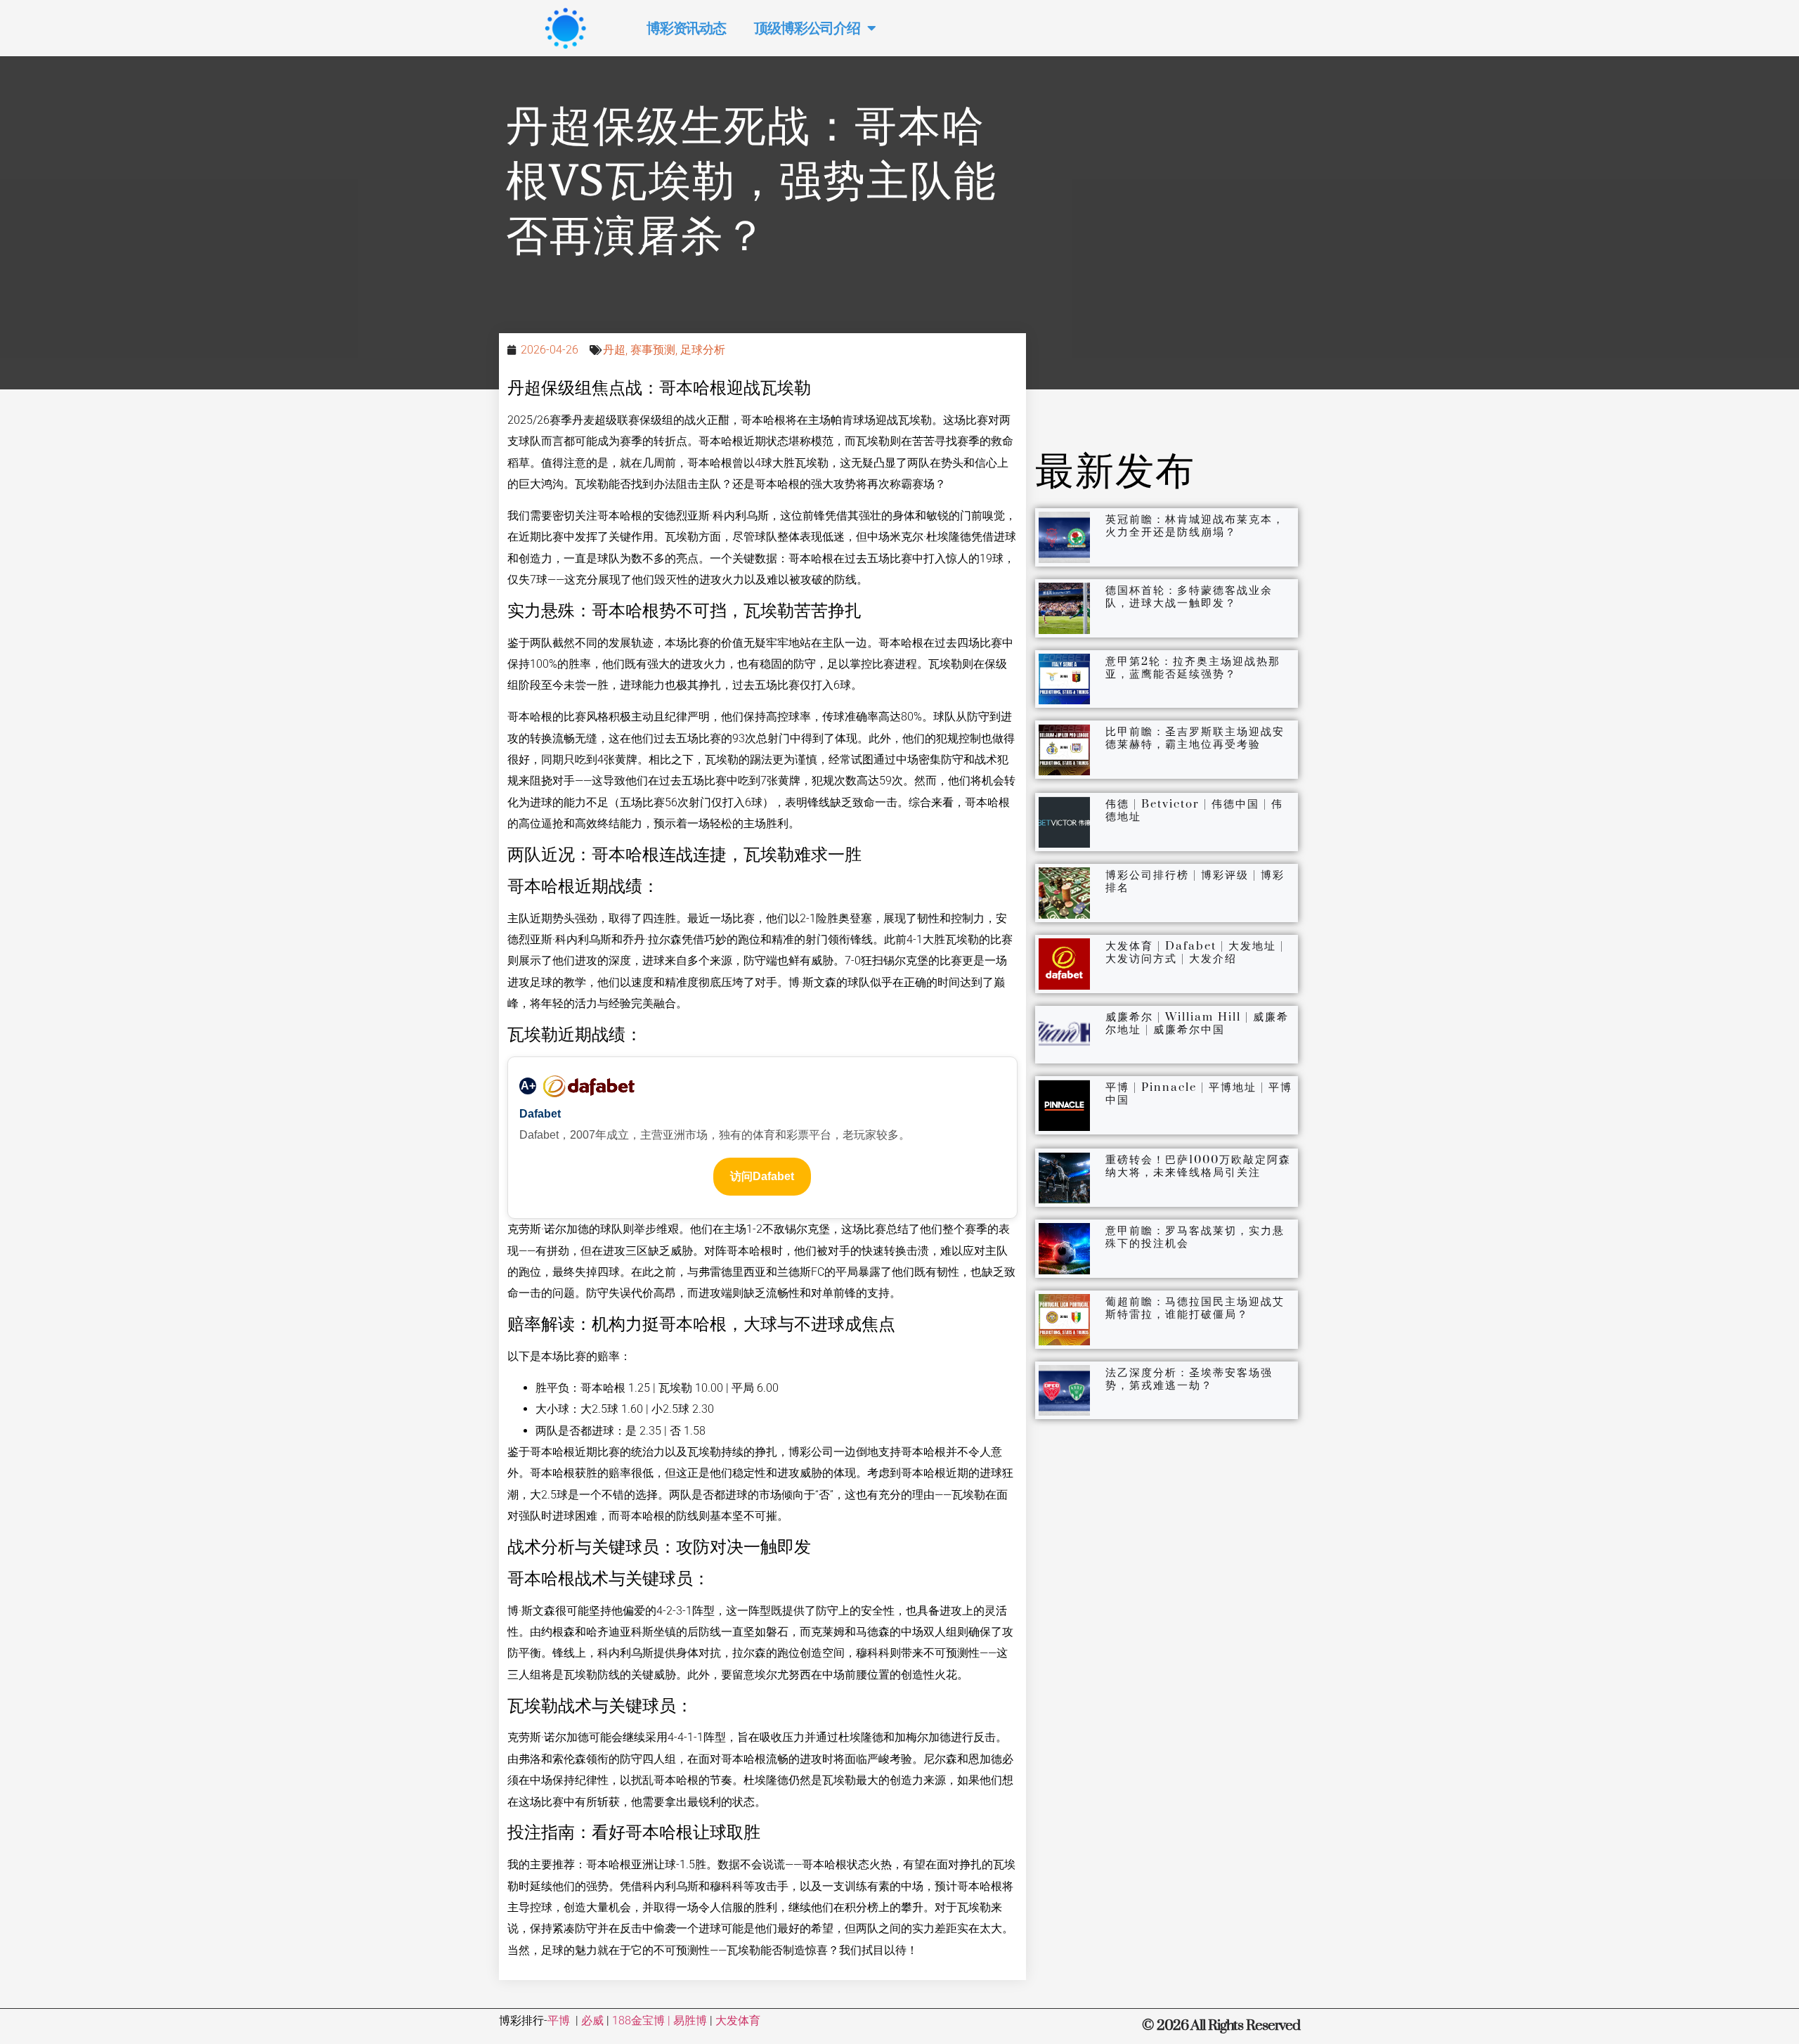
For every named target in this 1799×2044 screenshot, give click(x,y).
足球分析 (703, 350)
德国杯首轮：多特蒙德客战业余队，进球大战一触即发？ (1189, 597)
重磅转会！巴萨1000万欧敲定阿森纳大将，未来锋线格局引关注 (1198, 1166)
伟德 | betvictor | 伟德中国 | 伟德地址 (1194, 810)
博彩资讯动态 (686, 28)
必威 (592, 2020)
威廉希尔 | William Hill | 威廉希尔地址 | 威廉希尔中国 (1197, 1023)
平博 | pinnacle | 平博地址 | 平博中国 (1199, 1094)
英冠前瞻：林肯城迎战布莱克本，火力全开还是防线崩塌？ (1195, 526)
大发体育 (738, 2020)
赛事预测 (653, 350)
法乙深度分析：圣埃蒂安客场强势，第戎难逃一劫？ (1189, 1379)
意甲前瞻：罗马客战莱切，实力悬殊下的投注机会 (1195, 1237)
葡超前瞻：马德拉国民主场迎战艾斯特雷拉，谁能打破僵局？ (1195, 1308)
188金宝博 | (643, 2020)
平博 (559, 2020)
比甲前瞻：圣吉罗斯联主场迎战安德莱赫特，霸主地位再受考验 (1195, 738)
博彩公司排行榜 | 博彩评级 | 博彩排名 (1195, 881)
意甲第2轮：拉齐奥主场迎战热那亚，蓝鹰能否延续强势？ (1193, 668)
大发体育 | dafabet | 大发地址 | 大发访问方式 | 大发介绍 (1195, 952)
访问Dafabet (762, 1176)
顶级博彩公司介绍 (807, 28)
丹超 (614, 350)
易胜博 (690, 2020)
